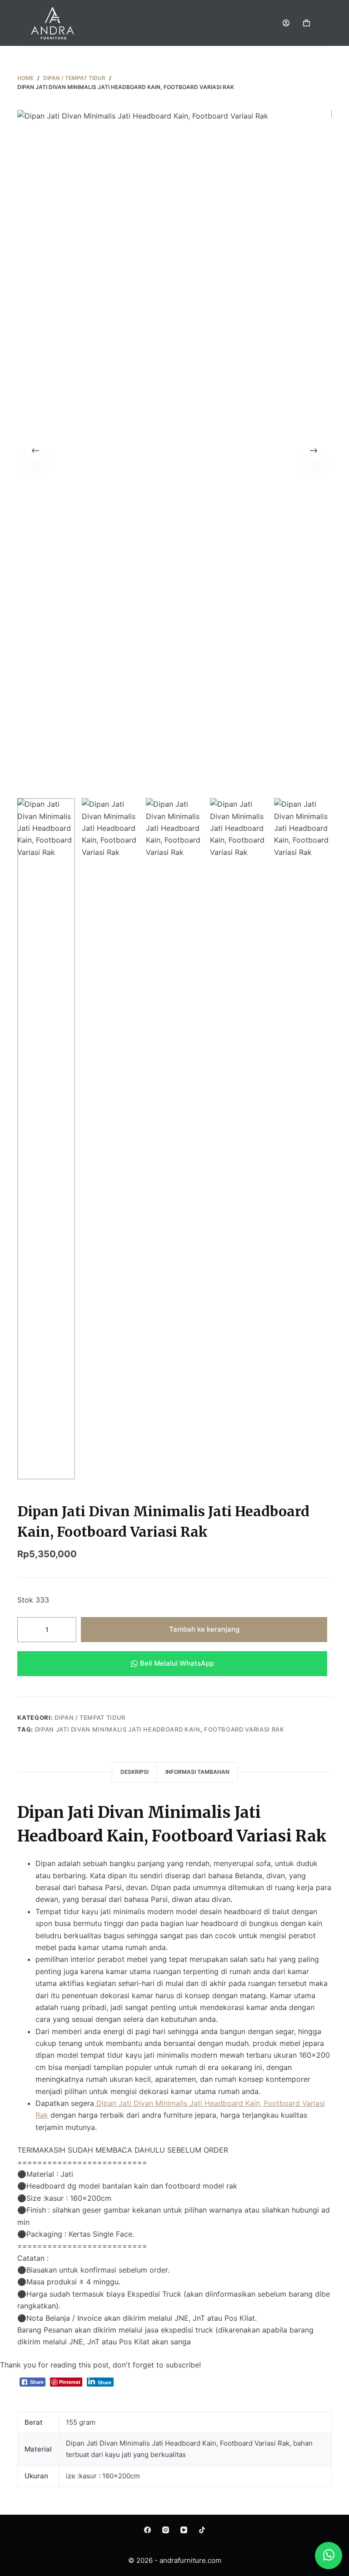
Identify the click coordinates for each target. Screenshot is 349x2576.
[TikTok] (202, 2530)
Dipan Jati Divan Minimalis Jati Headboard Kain (118, 1729)
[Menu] (328, 23)
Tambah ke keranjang (204, 1629)
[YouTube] (184, 2530)
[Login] (286, 23)
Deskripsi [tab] (135, 1772)
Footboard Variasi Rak (244, 1729)
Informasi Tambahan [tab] (197, 1772)
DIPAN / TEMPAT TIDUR (90, 1717)
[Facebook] (147, 2530)
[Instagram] (166, 2530)
